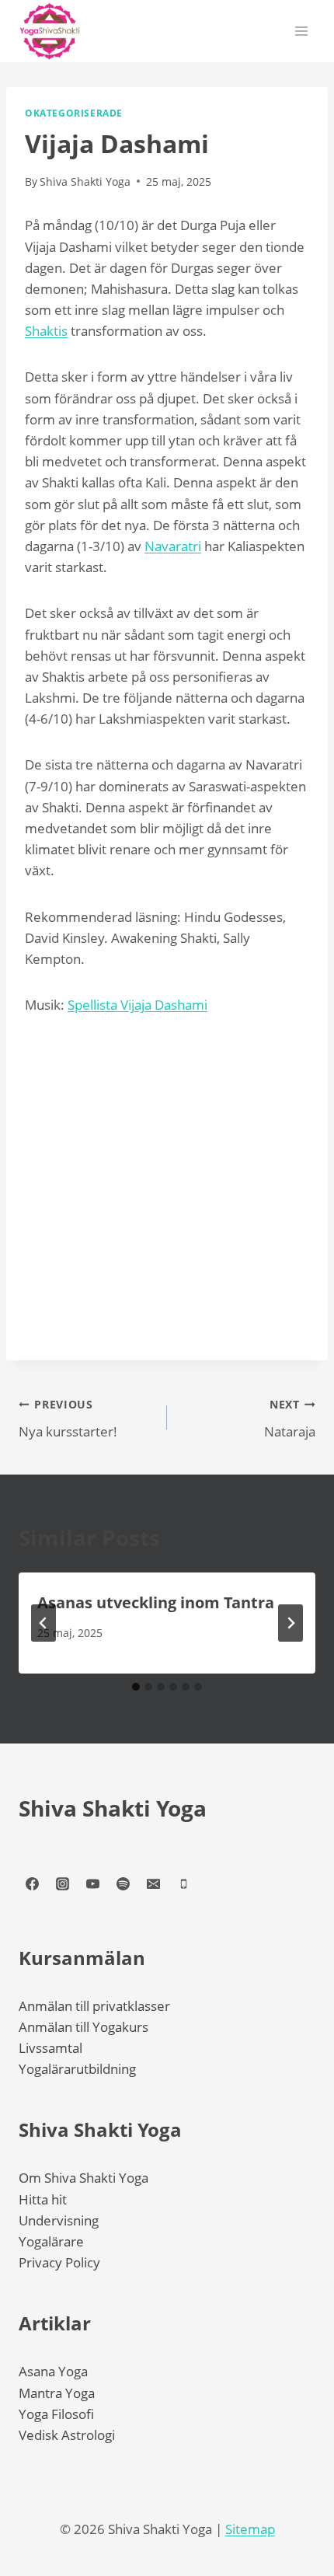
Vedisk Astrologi (67, 2435)
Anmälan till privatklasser (94, 2006)
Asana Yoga (53, 2371)
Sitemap (250, 2529)
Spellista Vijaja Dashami (137, 1005)
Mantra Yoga (57, 2393)
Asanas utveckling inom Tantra (156, 1602)
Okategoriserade (74, 113)
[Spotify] (123, 1884)
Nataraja (290, 1419)
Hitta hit (43, 2199)
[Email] (153, 1884)
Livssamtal (50, 2048)
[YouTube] (92, 1884)
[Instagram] (62, 1884)
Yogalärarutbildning (77, 2069)
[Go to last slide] (43, 1623)
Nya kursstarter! (68, 1419)
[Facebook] (32, 1884)
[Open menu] (301, 31)
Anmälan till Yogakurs (83, 2027)
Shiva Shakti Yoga (113, 1808)
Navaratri (173, 546)
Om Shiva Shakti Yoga (83, 2178)
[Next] (291, 1623)
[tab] (136, 1687)
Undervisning (59, 2220)
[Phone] (183, 1884)
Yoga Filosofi (56, 2414)
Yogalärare (51, 2241)
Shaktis (46, 331)
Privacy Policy (59, 2262)
